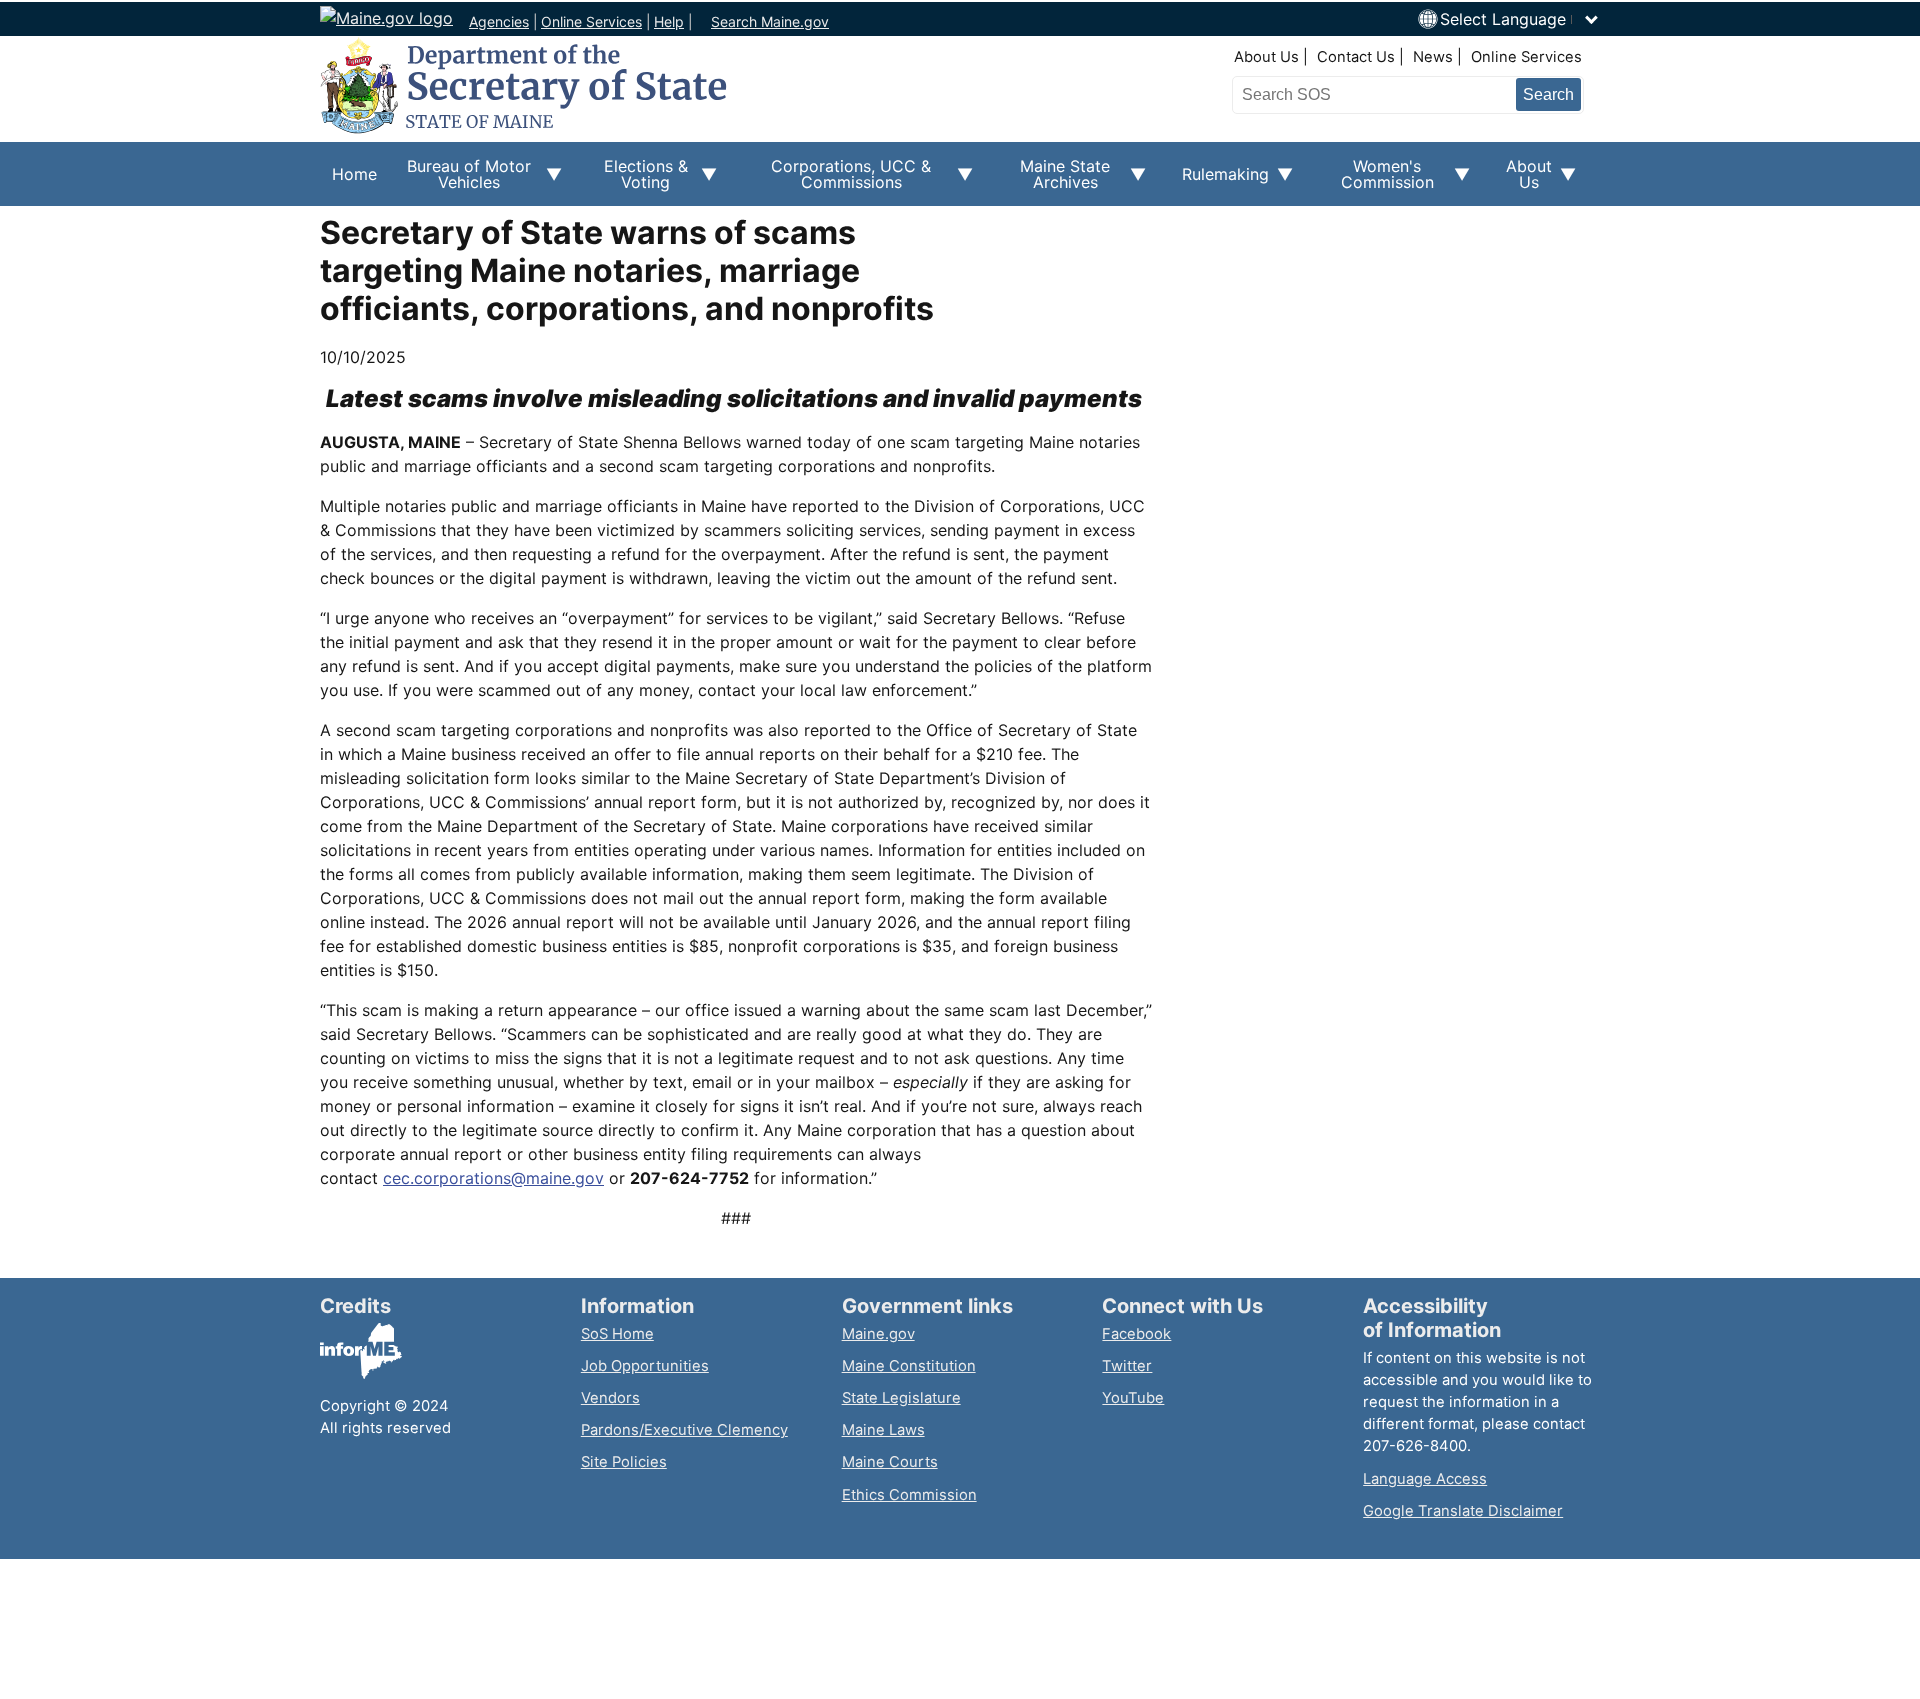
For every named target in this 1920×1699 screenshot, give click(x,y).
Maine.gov (878, 1334)
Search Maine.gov (770, 21)
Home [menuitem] (354, 174)
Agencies (499, 21)
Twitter (1127, 1366)
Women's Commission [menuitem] (1375, 181)
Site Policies (624, 1462)
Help (669, 21)
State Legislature (901, 1398)
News (1433, 57)
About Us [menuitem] (1523, 181)
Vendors (610, 1398)
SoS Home (617, 1334)
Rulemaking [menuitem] (1219, 185)
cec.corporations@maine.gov (493, 1178)
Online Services (591, 21)
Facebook (1136, 1334)
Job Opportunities (645, 1366)
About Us (1266, 57)
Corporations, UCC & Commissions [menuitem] (836, 181)
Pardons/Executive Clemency (684, 1430)
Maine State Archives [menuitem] (1053, 181)
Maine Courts (890, 1462)
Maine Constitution (909, 1366)
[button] (1520, 19)
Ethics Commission (909, 1495)
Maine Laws (883, 1430)
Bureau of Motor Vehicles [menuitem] (460, 181)
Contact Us (1356, 57)
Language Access (1425, 1479)
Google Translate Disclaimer (1463, 1511)
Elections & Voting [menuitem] (637, 181)
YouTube (1133, 1398)
